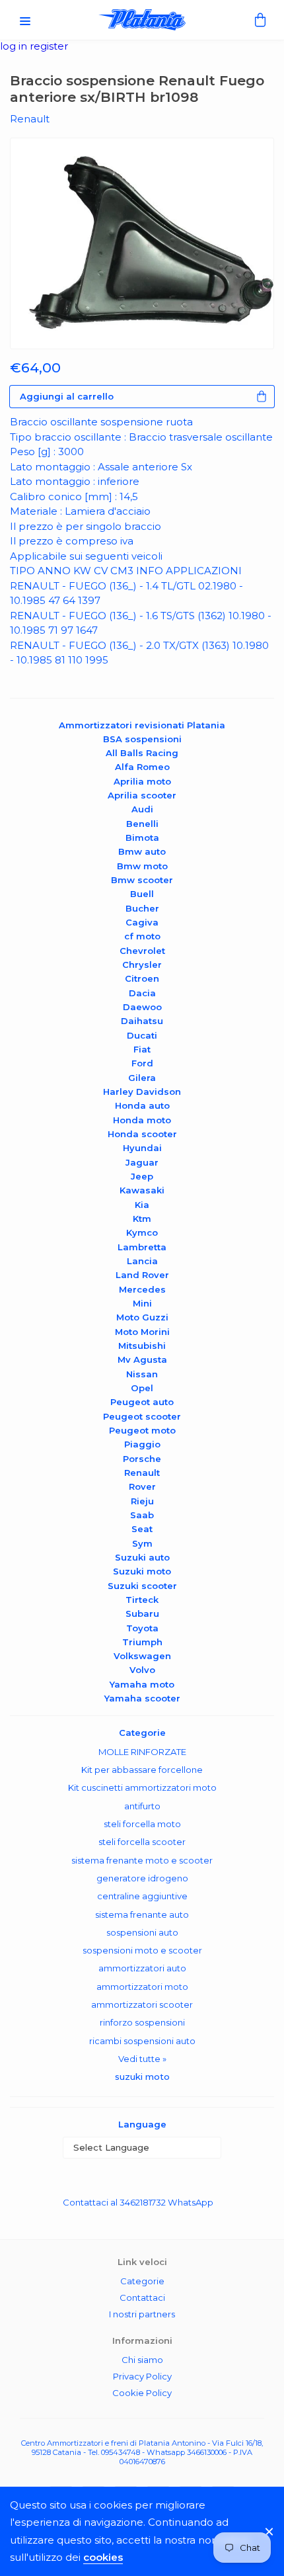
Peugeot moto (142, 1430)
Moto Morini (142, 1332)
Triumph (142, 1642)
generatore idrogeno (142, 1878)
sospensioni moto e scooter (142, 1950)
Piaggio (142, 1444)
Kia (142, 1205)
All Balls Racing (142, 753)
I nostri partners (142, 2314)
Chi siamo (142, 2360)
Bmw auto (142, 851)
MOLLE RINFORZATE (142, 1752)
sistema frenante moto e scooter (142, 1860)
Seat (142, 1529)
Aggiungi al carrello (67, 396)
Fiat (142, 1049)
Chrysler (142, 965)
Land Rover (142, 1275)
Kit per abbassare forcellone (142, 1770)
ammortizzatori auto (142, 1968)
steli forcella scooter (142, 1842)
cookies (103, 2557)
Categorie (142, 2281)
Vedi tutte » (142, 2059)
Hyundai (142, 1148)
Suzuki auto (142, 1557)
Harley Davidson (142, 1092)
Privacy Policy (142, 2376)
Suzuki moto (142, 1571)
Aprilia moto (142, 781)
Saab (142, 1515)
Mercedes (142, 1289)
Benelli (142, 824)
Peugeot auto (142, 1402)
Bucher (142, 908)
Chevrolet (142, 951)
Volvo (142, 1670)
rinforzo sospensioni (142, 2022)
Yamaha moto (142, 1684)
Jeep (142, 1176)
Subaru (142, 1613)
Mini (142, 1303)
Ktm (142, 1219)
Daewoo (142, 1007)
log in (15, 46)
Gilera (142, 1078)
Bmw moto (142, 866)
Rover (142, 1486)
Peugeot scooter (142, 1416)
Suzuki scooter (142, 1586)
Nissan (142, 1374)
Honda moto (142, 1120)
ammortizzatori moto (142, 1987)
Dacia (142, 993)
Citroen (142, 978)
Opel (142, 1388)
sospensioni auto (142, 1932)
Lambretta (142, 1247)
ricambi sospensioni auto (142, 2041)
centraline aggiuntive (142, 1896)
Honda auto (142, 1105)
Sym (142, 1543)
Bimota (142, 837)
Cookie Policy (142, 2393)
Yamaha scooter (142, 1698)
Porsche (142, 1459)
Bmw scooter (142, 880)
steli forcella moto (142, 1824)
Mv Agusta (142, 1359)
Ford (142, 1063)
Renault (142, 1473)
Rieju (142, 1501)
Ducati (142, 1035)
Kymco (142, 1232)
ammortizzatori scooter (142, 2004)
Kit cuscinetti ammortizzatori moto (142, 1787)
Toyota (142, 1628)
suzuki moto (142, 2077)
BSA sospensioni (142, 739)
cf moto (142, 936)
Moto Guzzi (142, 1317)
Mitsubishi (142, 1346)
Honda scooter (142, 1134)
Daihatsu (142, 1021)
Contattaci (142, 2297)
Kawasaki (142, 1190)
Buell (142, 894)
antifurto (142, 1806)
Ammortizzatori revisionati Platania (142, 725)
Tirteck (142, 1600)
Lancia (142, 1261)
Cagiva (142, 922)
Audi (142, 809)
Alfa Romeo (142, 767)
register (49, 46)
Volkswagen (142, 1656)
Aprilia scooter (142, 795)
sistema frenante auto (142, 1914)
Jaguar (142, 1162)
